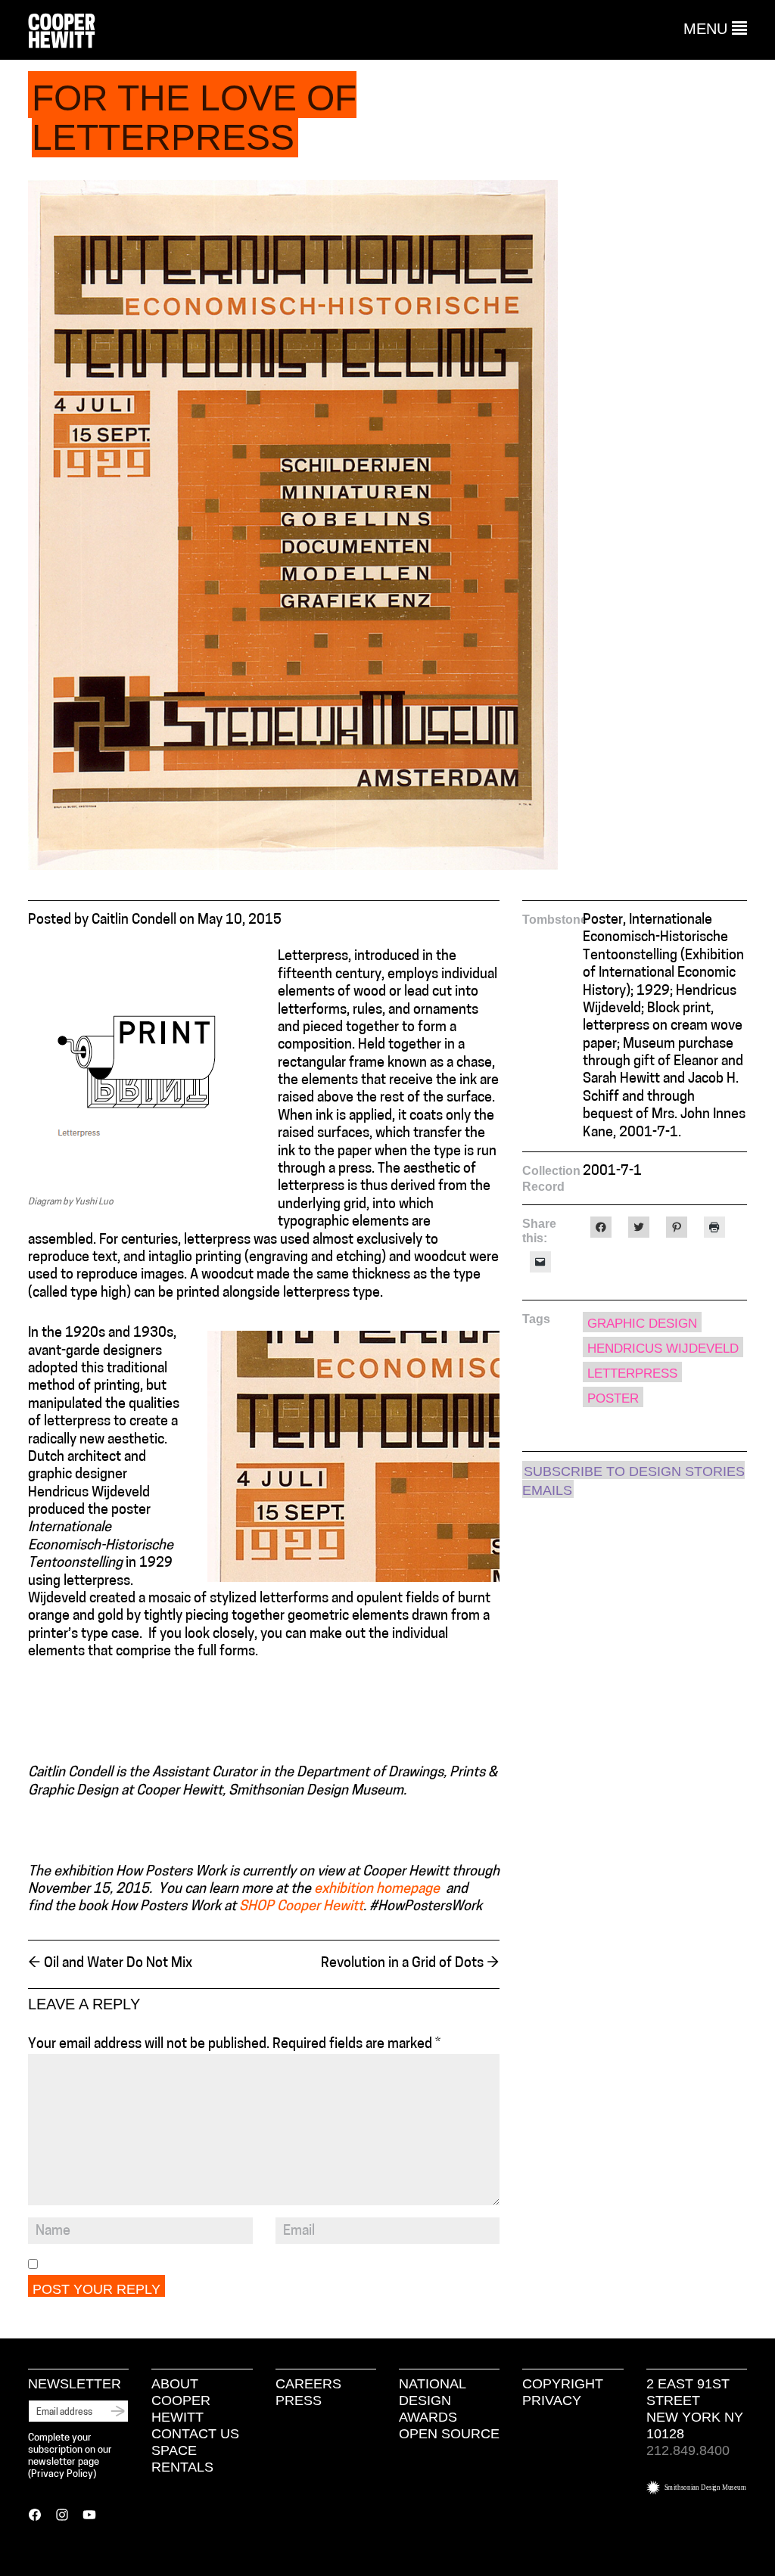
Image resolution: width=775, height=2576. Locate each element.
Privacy (552, 2400)
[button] (715, 29)
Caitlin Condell (134, 921)
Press (299, 2400)
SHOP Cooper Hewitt (301, 1907)
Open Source (449, 2434)
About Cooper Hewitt (181, 2400)
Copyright (563, 2384)
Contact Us (195, 2434)
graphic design (642, 1324)
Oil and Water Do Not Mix (110, 1964)
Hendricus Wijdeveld (663, 1349)
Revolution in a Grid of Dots (410, 1964)
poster (613, 1398)
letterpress (632, 1373)
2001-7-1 (612, 1172)
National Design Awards (432, 2400)
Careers (308, 2384)
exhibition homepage (378, 1890)
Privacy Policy (62, 2474)
